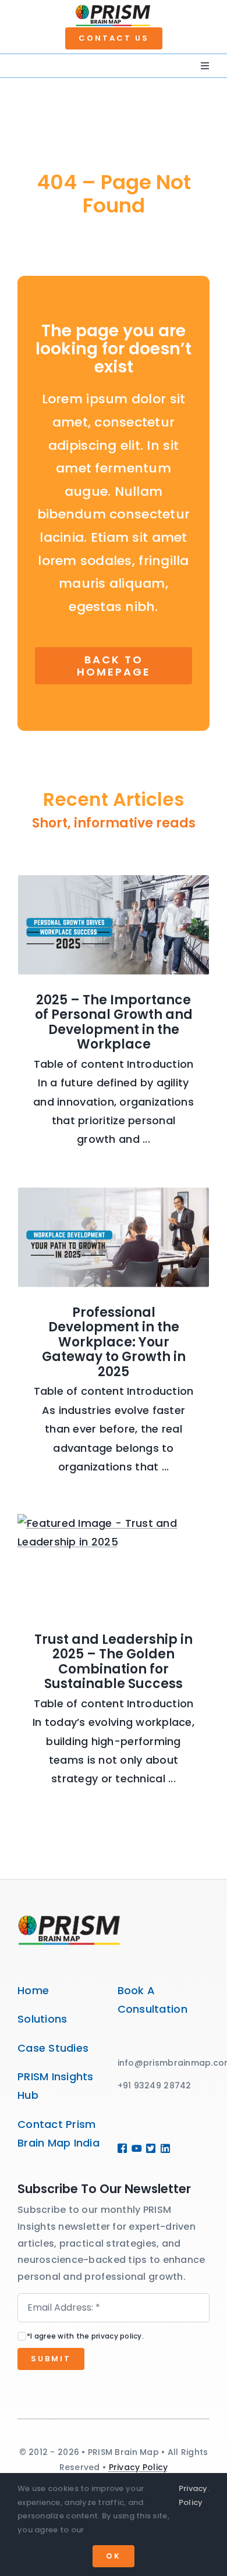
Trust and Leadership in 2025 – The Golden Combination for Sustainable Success (114, 1662)
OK (114, 2556)
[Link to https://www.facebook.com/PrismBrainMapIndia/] (120, 2148)
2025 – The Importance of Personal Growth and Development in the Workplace (114, 1022)
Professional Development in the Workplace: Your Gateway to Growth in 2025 (114, 1342)
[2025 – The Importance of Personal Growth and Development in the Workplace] (114, 925)
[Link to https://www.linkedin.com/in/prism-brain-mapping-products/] (162, 2148)
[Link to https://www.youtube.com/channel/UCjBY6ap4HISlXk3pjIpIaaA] (134, 2148)
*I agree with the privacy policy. (85, 2336)
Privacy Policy (139, 2467)
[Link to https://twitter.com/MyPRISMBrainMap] (149, 2148)
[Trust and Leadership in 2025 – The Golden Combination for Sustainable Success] (114, 1564)
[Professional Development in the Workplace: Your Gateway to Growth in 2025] (114, 1237)
